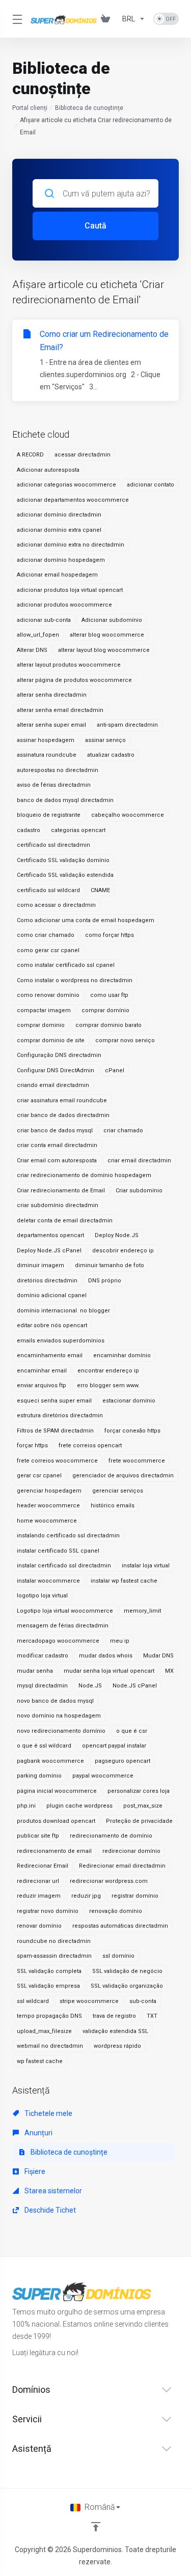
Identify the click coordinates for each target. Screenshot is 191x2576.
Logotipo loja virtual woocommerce (65, 1611)
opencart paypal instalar (114, 1746)
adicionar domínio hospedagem (61, 560)
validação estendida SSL (115, 2031)
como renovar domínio (48, 995)
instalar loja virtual (146, 1566)
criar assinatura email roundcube (62, 1100)
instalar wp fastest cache (124, 1581)
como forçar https (110, 935)
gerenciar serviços (118, 1491)
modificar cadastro (43, 1656)
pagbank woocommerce (50, 1761)
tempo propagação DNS (49, 2016)
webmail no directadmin (50, 2046)
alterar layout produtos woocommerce (69, 665)
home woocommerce (47, 1521)
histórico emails (113, 1506)
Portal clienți (30, 108)
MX (169, 1671)
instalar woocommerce (48, 1581)
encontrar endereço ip (108, 1371)
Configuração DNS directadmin (59, 1055)
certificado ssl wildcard (48, 890)
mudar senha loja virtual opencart (109, 1671)
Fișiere (34, 2171)
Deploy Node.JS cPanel (49, 1251)
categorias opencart (78, 830)
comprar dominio (41, 1025)
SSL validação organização (127, 1986)
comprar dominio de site (51, 1040)
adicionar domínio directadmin (59, 515)
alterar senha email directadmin (60, 710)
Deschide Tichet (49, 2210)
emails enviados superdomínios (61, 1341)
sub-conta (143, 2001)
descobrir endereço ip (123, 1251)
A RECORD (30, 455)
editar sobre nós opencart (52, 1325)
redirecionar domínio (131, 1851)
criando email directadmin (53, 1085)
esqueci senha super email (54, 1401)
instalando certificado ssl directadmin (68, 1536)
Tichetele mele (48, 2113)
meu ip (120, 1641)
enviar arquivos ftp (42, 1385)
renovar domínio (39, 1926)
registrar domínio (135, 1896)
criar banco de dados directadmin (63, 1115)
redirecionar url (38, 1881)
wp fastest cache (40, 2061)
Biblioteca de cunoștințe (89, 108)
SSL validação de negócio (127, 1971)
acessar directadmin (83, 455)
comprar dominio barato (108, 1025)
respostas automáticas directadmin (120, 1926)
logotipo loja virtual (42, 1596)
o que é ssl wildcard (44, 1746)
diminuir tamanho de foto (110, 1265)
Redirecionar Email (43, 1866)
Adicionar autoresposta (48, 470)
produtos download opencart (56, 1821)
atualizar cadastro (111, 755)
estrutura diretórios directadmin (60, 1415)
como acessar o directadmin (56, 905)
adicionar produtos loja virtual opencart (70, 590)
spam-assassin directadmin (54, 1956)
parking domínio (39, 1776)
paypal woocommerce (103, 1776)
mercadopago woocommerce (58, 1641)
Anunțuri (38, 2133)
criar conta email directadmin (57, 1145)
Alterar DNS (32, 650)
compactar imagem (44, 1010)
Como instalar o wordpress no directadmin (75, 980)
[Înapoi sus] (96, 2527)
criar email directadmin (139, 1161)
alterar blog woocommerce (107, 635)
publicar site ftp (38, 1836)
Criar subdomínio (139, 1191)
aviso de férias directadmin (54, 785)
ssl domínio (118, 1956)
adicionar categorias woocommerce (66, 485)
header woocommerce (48, 1506)
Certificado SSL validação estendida (65, 875)
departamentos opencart (50, 1235)
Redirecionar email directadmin (122, 1866)
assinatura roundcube (47, 755)
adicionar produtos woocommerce (64, 605)
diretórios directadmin (47, 1281)
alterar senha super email (51, 725)
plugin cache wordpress (79, 1806)
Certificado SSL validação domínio (63, 860)
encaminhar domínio (122, 1355)
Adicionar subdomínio (112, 620)
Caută (95, 226)
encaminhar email (42, 1371)
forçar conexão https (132, 1431)
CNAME (100, 890)
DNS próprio (105, 1281)
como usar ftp (109, 995)
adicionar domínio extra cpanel (59, 530)
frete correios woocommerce (57, 1461)
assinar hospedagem (46, 740)
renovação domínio (116, 1911)
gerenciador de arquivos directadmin (123, 1476)
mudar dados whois (106, 1656)
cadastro (29, 830)
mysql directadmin (42, 1686)
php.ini (26, 1806)
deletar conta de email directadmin (65, 1221)
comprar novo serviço (125, 1040)
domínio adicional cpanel (52, 1295)
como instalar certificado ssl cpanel (66, 965)
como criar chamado (46, 935)
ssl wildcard (33, 2001)
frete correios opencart (90, 1446)
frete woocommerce (137, 1461)
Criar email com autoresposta (57, 1161)
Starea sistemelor (52, 2191)
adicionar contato (151, 485)
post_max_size (143, 1806)
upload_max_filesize (44, 2031)
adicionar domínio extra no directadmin (71, 545)
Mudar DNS (158, 1656)
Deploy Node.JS (117, 1235)
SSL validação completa (49, 1971)
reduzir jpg (86, 1896)
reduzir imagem (39, 1896)
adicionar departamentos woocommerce (73, 500)
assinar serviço (105, 740)
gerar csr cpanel (39, 1476)
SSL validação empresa (48, 1986)
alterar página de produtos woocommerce (74, 680)
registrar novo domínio (48, 1911)
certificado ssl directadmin (53, 845)
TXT (152, 2016)
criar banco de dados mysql (55, 1130)
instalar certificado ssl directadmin (64, 1566)
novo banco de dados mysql (55, 1701)
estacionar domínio (129, 1401)
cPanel (115, 1070)
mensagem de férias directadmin (63, 1626)
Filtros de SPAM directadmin (55, 1431)
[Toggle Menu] (15, 19)
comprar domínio (105, 1010)
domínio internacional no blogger (63, 1311)
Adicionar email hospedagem (57, 575)
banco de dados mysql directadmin (65, 800)
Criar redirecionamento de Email (61, 1191)
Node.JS (90, 1686)
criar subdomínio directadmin (58, 1205)
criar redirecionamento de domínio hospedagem (84, 1175)
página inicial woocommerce (57, 1791)
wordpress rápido (117, 2046)
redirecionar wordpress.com (109, 1881)
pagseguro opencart (122, 1761)
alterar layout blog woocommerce (104, 650)
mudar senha (35, 1671)
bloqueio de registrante (49, 815)
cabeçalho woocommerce (128, 815)
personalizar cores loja (139, 1791)
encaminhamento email (50, 1355)
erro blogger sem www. (108, 1385)
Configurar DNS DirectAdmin (56, 1070)
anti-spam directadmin (127, 725)
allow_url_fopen (38, 635)
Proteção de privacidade (139, 1821)
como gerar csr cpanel (48, 950)
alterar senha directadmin (52, 695)
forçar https (32, 1446)
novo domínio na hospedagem (59, 1716)
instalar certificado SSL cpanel (58, 1551)
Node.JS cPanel (135, 1686)
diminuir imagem (40, 1265)
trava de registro (114, 2016)
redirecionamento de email (54, 1851)
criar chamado (123, 1130)
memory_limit (142, 1611)
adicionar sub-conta (44, 620)
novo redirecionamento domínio (61, 1731)
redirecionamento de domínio (111, 1836)
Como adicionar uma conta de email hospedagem (86, 920)
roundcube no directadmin (54, 1941)
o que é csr (132, 1731)
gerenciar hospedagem (49, 1491)
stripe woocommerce (89, 2001)
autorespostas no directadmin (58, 770)
